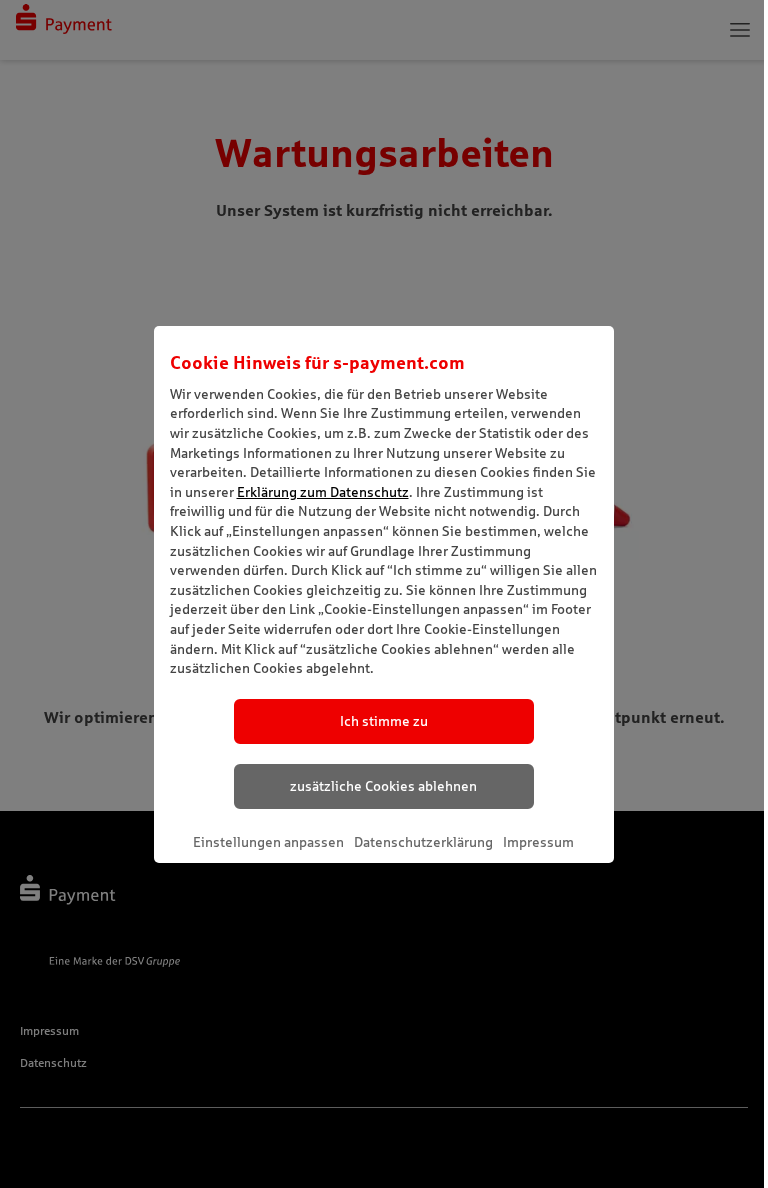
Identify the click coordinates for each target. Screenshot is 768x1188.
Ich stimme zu (384, 721)
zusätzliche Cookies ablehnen (383, 786)
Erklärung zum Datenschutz (323, 492)
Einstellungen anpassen (268, 842)
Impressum (538, 842)
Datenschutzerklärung (423, 842)
